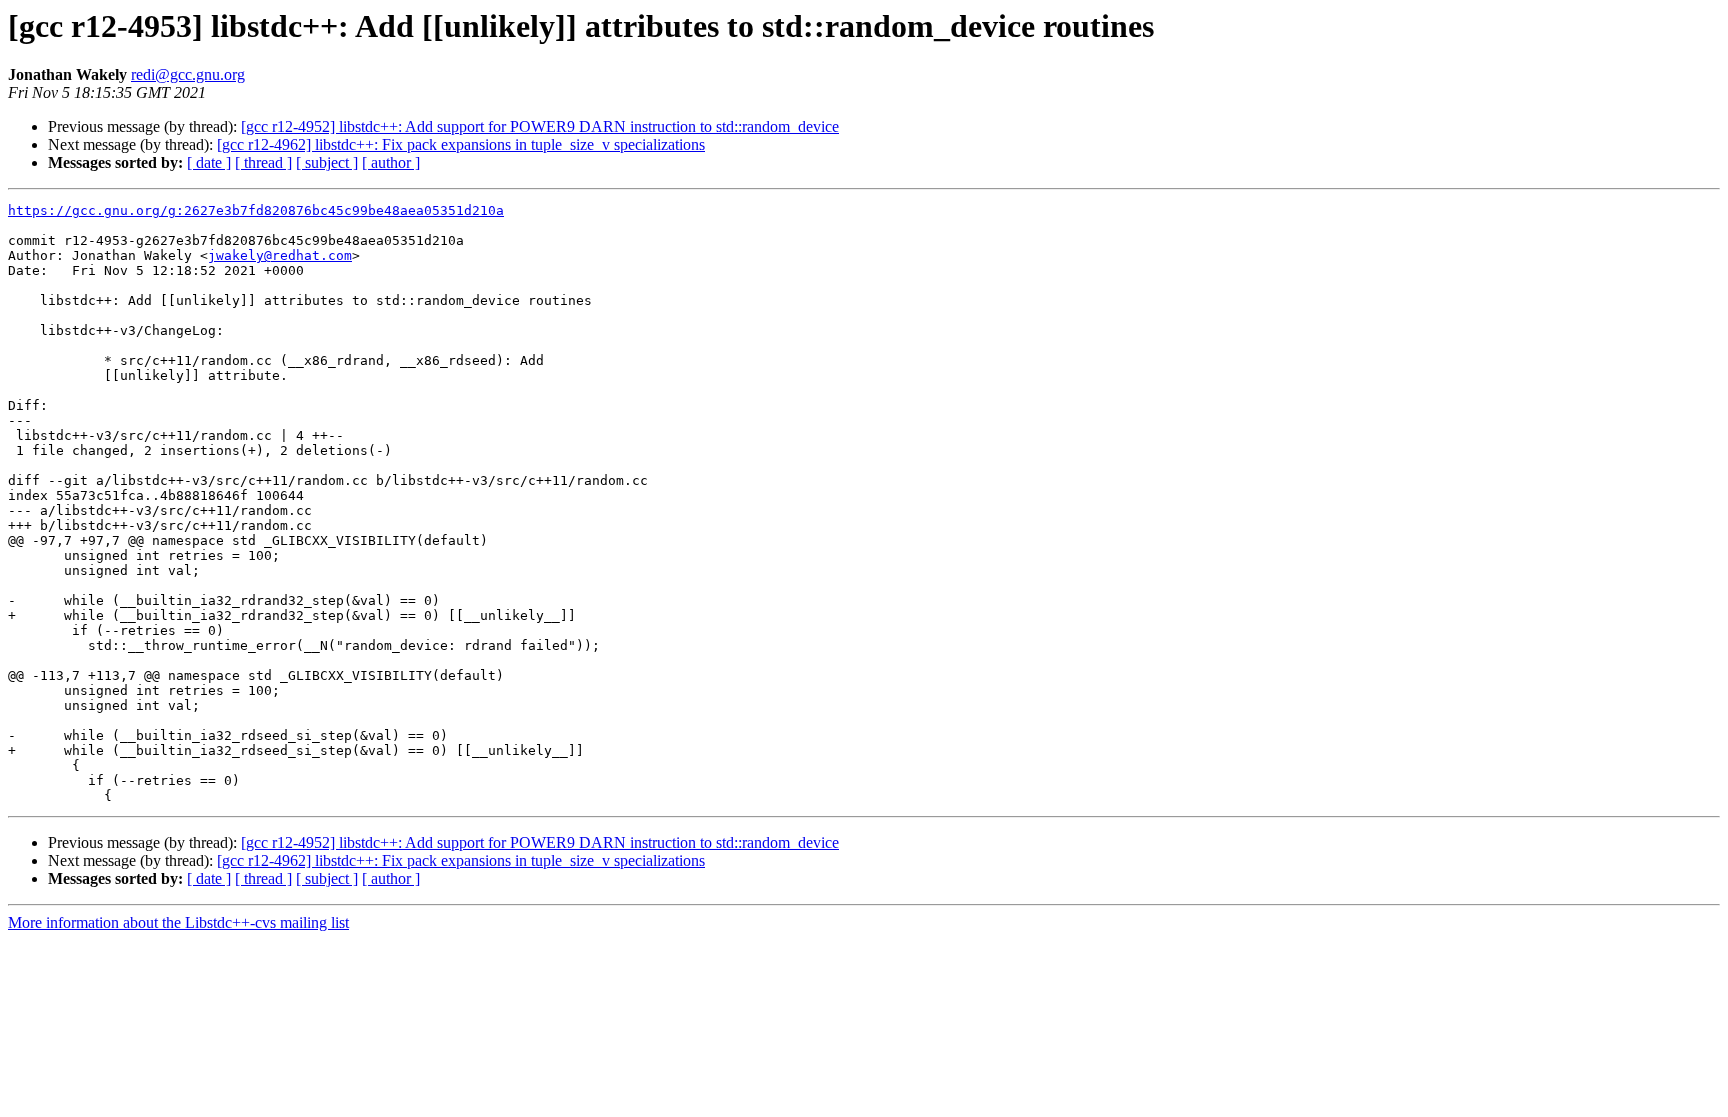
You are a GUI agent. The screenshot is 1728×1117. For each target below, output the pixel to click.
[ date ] (209, 162)
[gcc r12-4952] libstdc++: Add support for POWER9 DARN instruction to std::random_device (540, 126)
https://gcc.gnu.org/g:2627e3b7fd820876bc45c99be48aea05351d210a (256, 210)
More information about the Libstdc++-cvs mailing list (178, 922)
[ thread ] (263, 162)
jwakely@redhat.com (280, 255)
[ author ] (391, 162)
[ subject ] (327, 162)
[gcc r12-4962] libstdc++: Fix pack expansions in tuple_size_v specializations (461, 144)
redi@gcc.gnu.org (188, 74)
